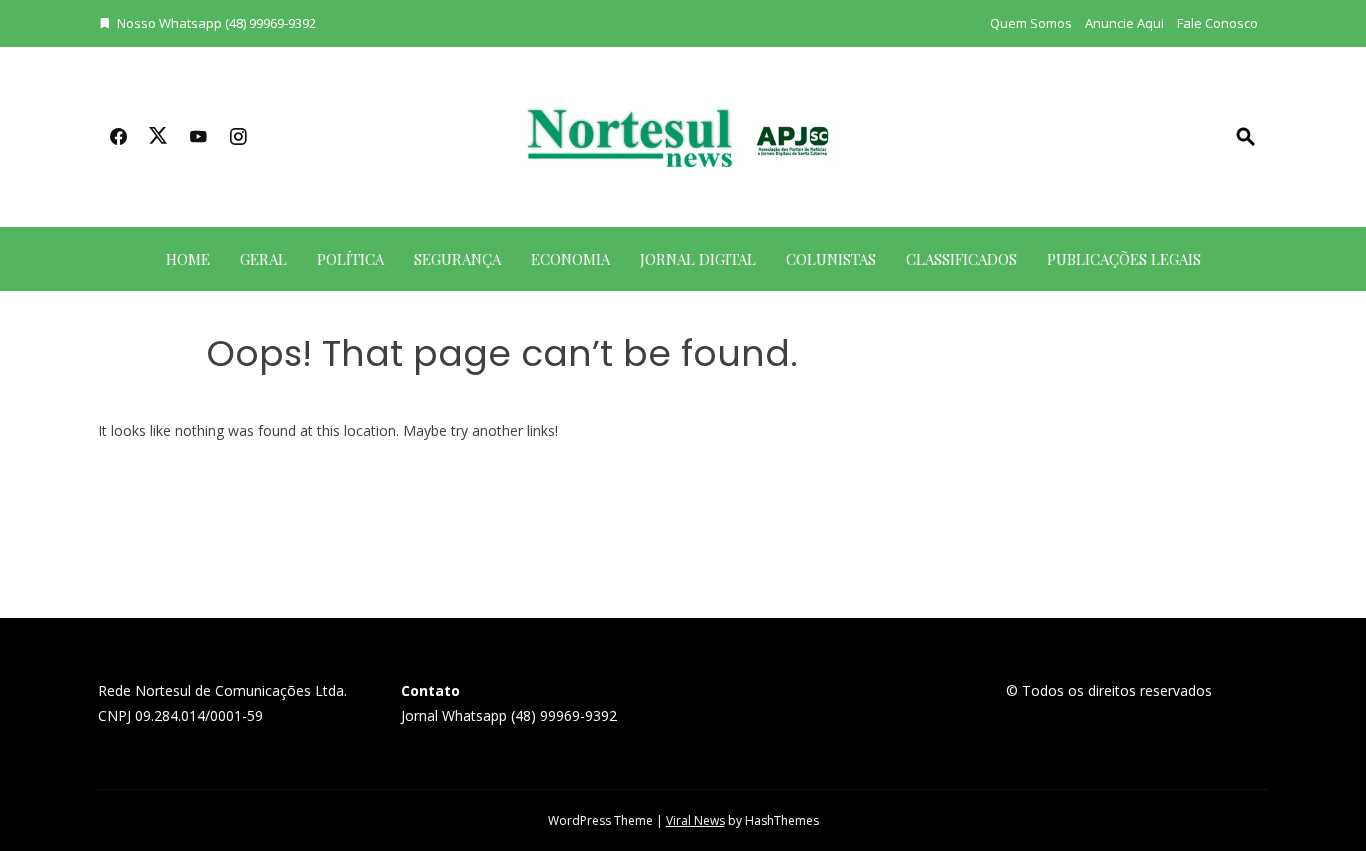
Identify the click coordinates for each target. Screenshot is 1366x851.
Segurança (457, 259)
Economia (570, 259)
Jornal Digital (698, 259)
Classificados (961, 259)
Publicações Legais (1124, 259)
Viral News (695, 820)
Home (188, 259)
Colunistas (831, 259)
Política (350, 259)
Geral (263, 259)
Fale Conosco (1217, 23)
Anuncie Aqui (1124, 23)
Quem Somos (1031, 23)
